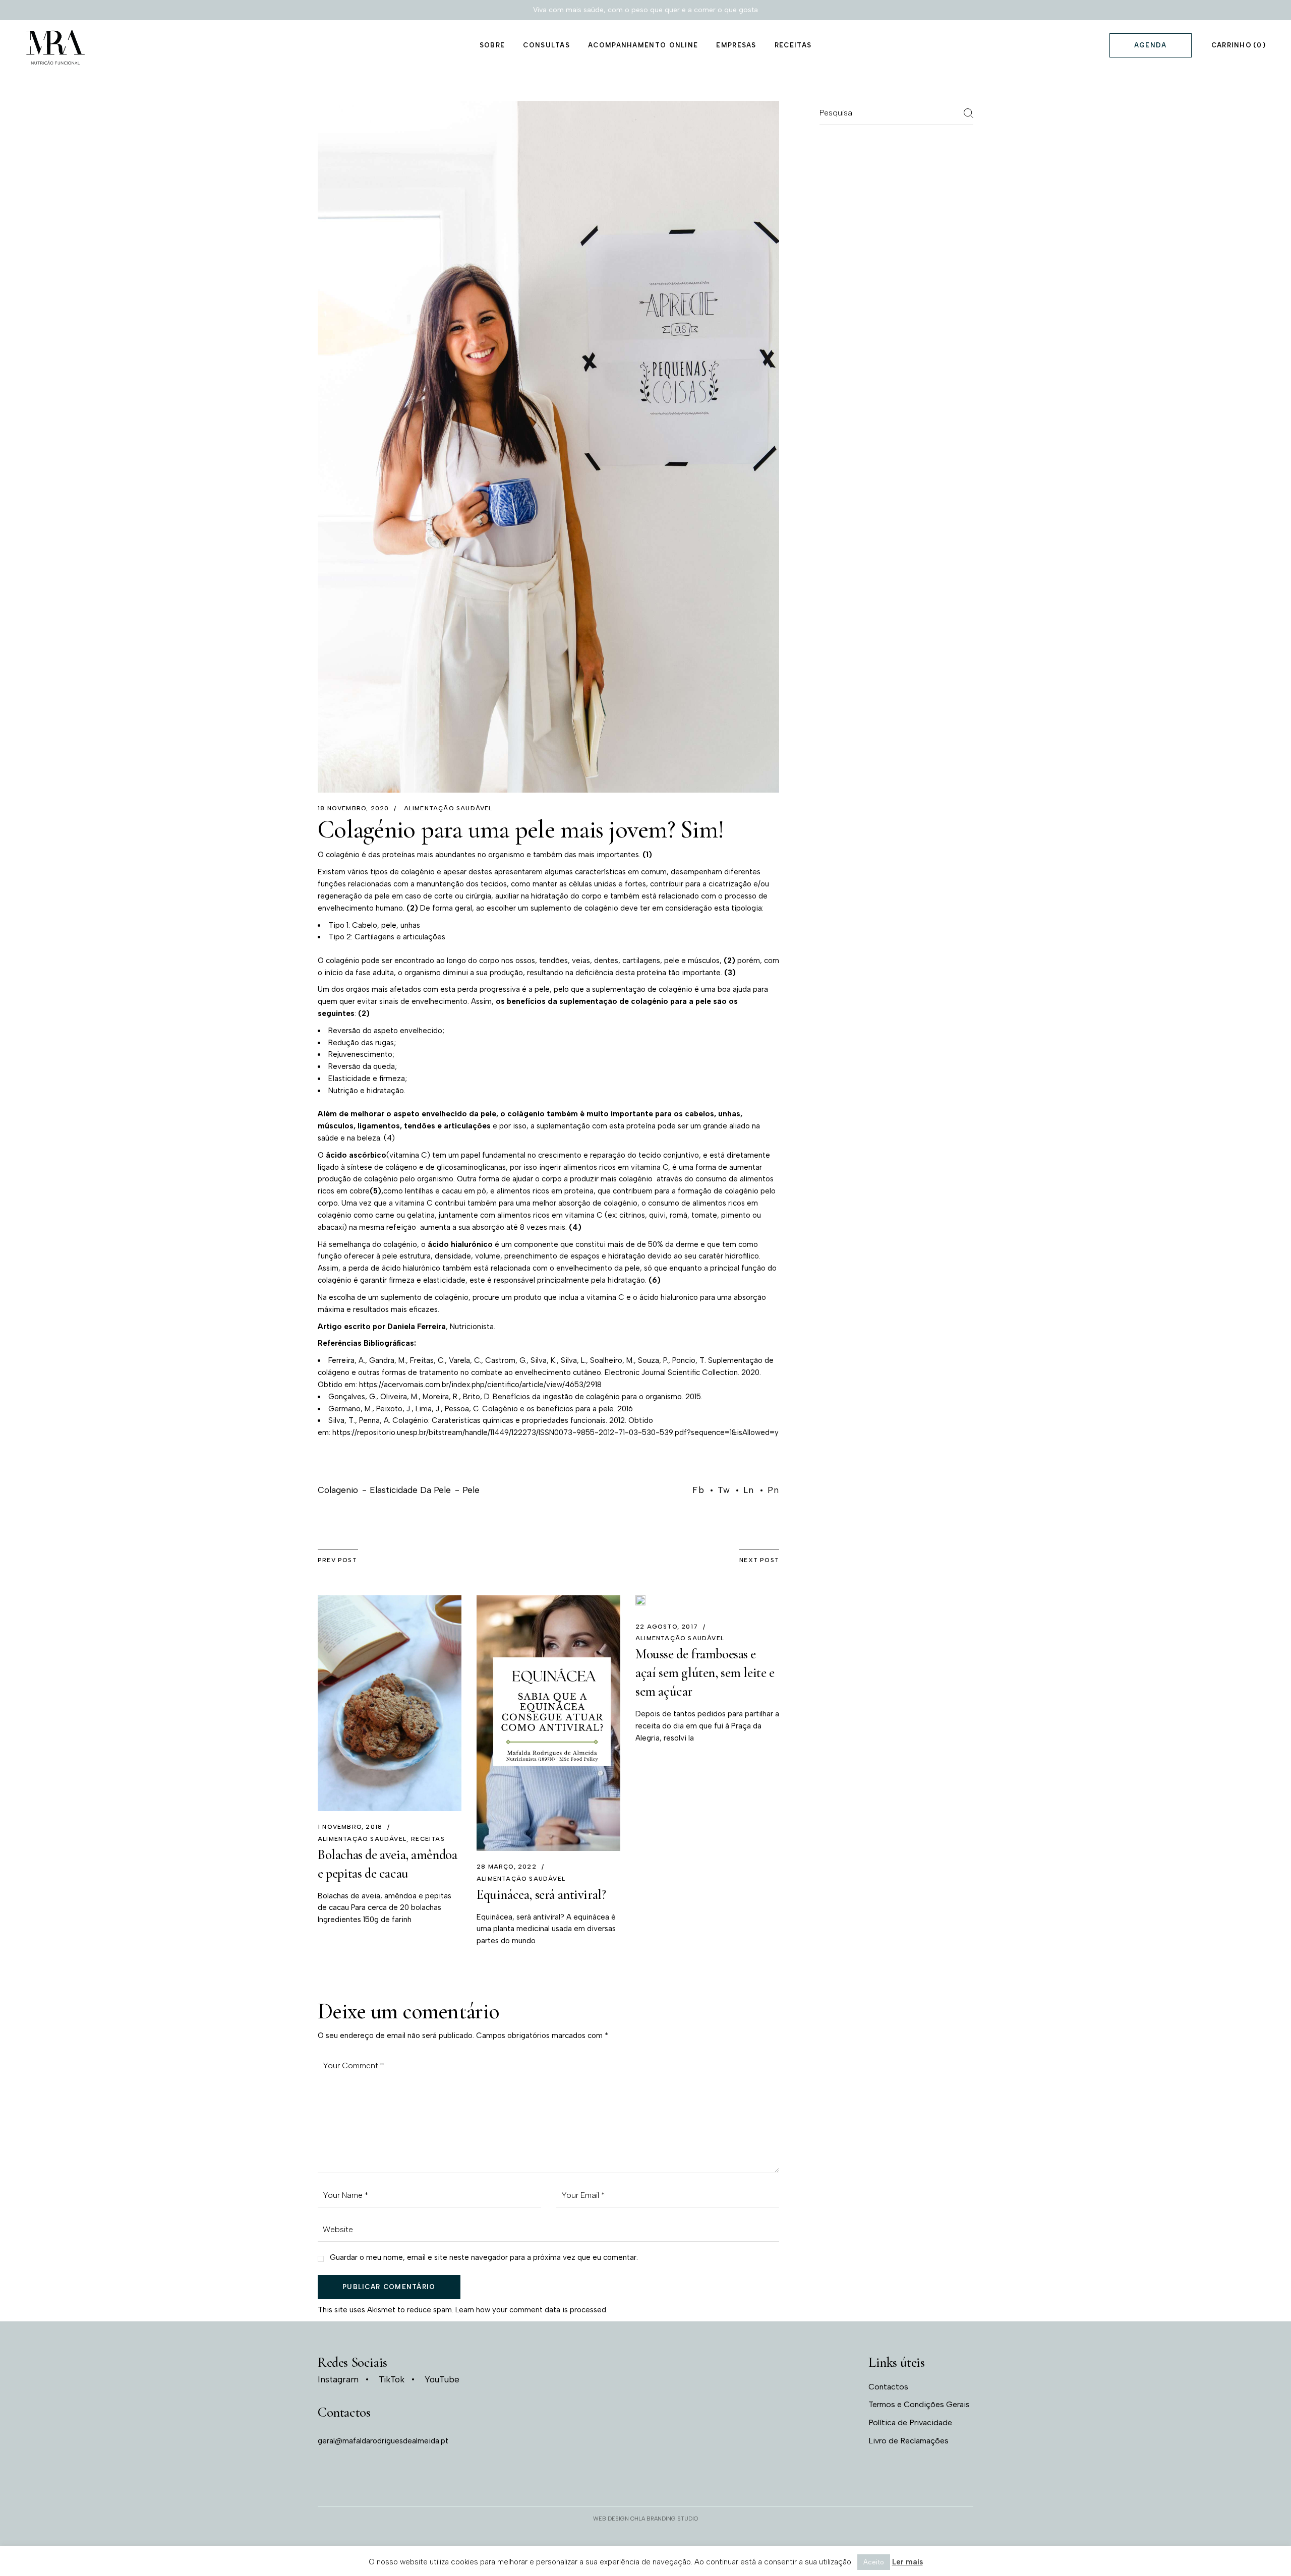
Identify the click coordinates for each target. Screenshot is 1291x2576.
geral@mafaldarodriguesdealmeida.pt (383, 2441)
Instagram (338, 2380)
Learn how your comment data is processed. (532, 2310)
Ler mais (907, 2562)
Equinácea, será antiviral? (541, 1895)
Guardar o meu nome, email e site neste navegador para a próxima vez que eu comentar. (484, 2257)
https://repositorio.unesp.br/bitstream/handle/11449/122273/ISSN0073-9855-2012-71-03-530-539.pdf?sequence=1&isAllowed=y (555, 1432)
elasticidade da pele (410, 1490)
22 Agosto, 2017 (667, 1627)
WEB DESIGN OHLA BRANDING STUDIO (645, 2519)
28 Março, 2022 (507, 1867)
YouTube (442, 2380)
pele (471, 1490)
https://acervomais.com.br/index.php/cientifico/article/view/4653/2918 (480, 1385)
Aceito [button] (874, 2562)
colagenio (338, 1490)
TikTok (392, 2380)
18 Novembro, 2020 (353, 808)
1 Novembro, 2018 (350, 1827)
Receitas (428, 1839)
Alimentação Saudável (448, 808)
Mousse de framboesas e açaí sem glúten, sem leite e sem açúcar (705, 1673)
